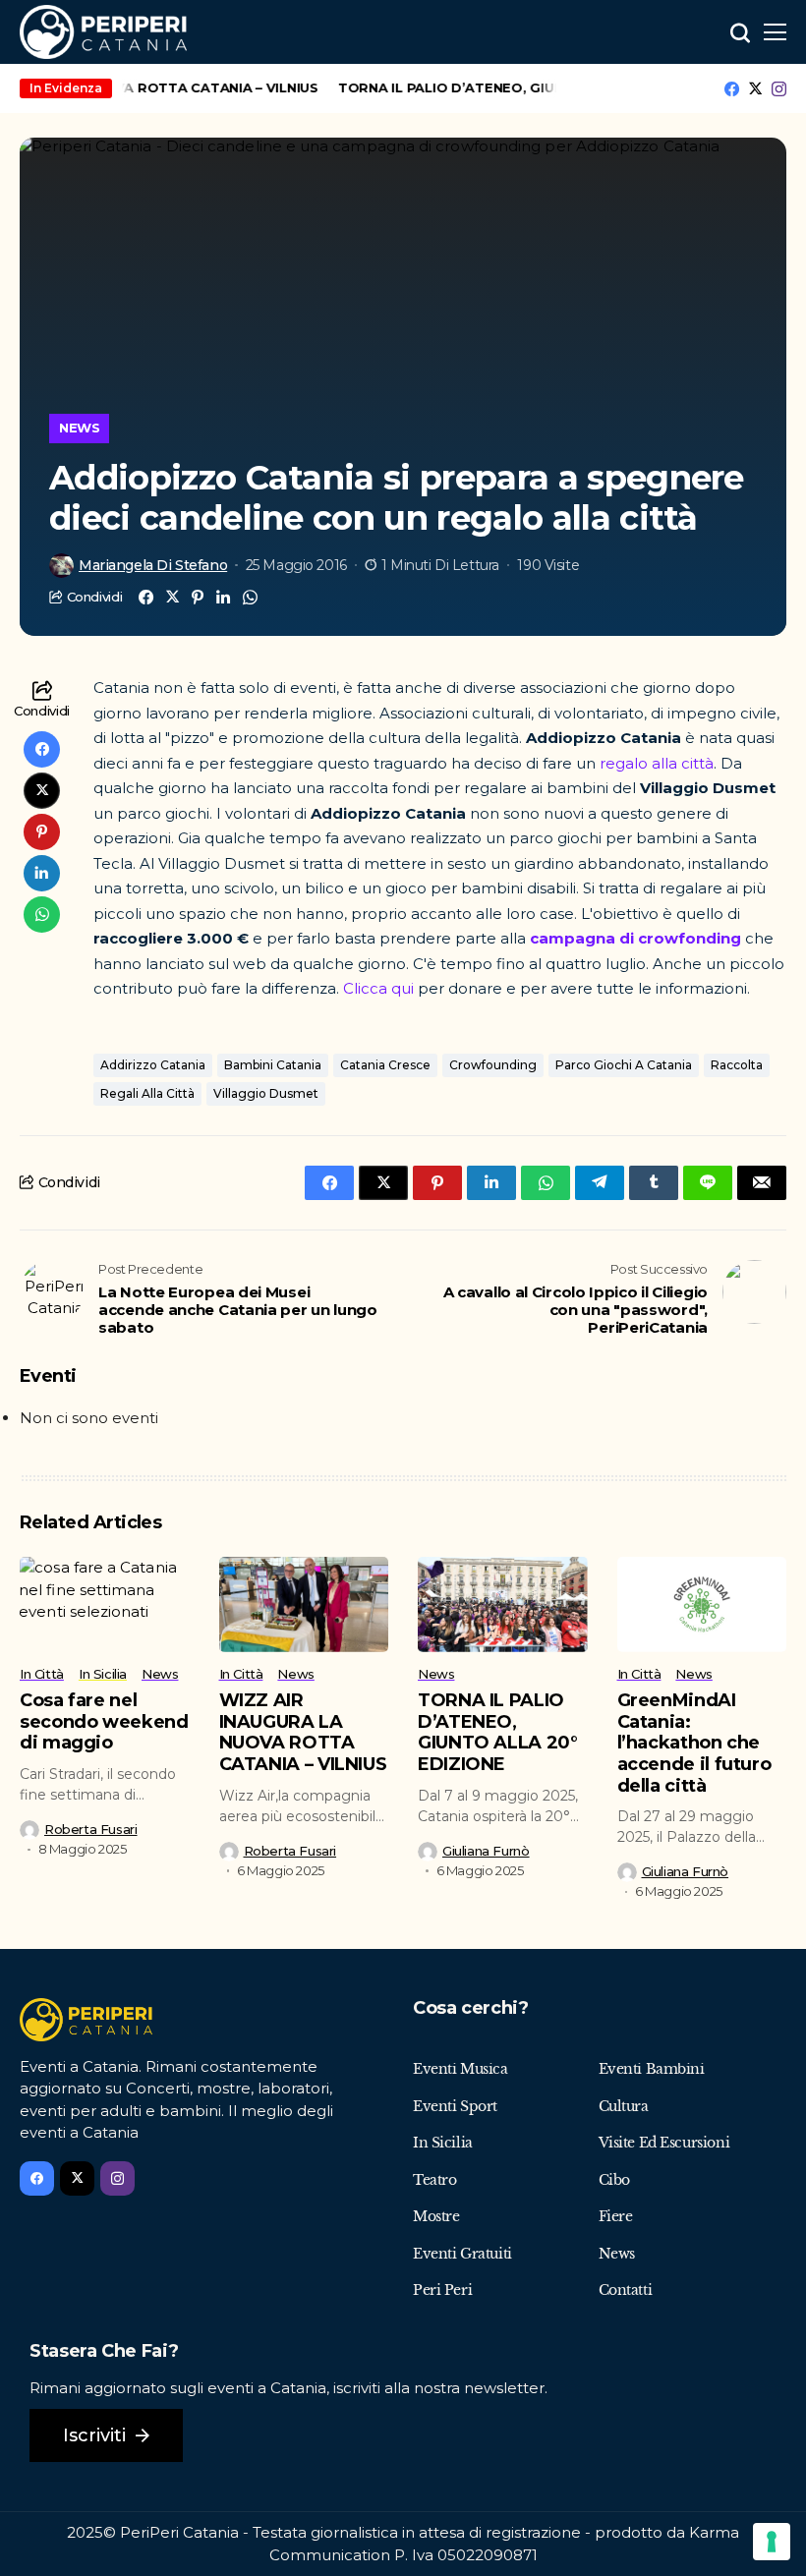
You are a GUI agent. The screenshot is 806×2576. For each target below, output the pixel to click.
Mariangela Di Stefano (153, 566)
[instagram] (779, 89)
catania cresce (385, 1065)
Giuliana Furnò (486, 1851)
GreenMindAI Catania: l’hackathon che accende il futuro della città (694, 1743)
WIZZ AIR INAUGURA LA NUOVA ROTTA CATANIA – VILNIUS (303, 1732)
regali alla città (147, 1093)
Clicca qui (380, 988)
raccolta (737, 1065)
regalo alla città (657, 763)
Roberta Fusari (91, 1830)
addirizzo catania (153, 1065)
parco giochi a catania (624, 1065)
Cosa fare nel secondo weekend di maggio (104, 1721)
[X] (755, 88)
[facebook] (732, 89)
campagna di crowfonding (635, 938)
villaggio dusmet (266, 1093)
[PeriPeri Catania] (103, 32)
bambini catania (273, 1065)
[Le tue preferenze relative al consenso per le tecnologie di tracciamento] (772, 2542)
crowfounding (493, 1065)
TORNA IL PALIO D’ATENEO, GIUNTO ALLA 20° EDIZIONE (514, 87)
